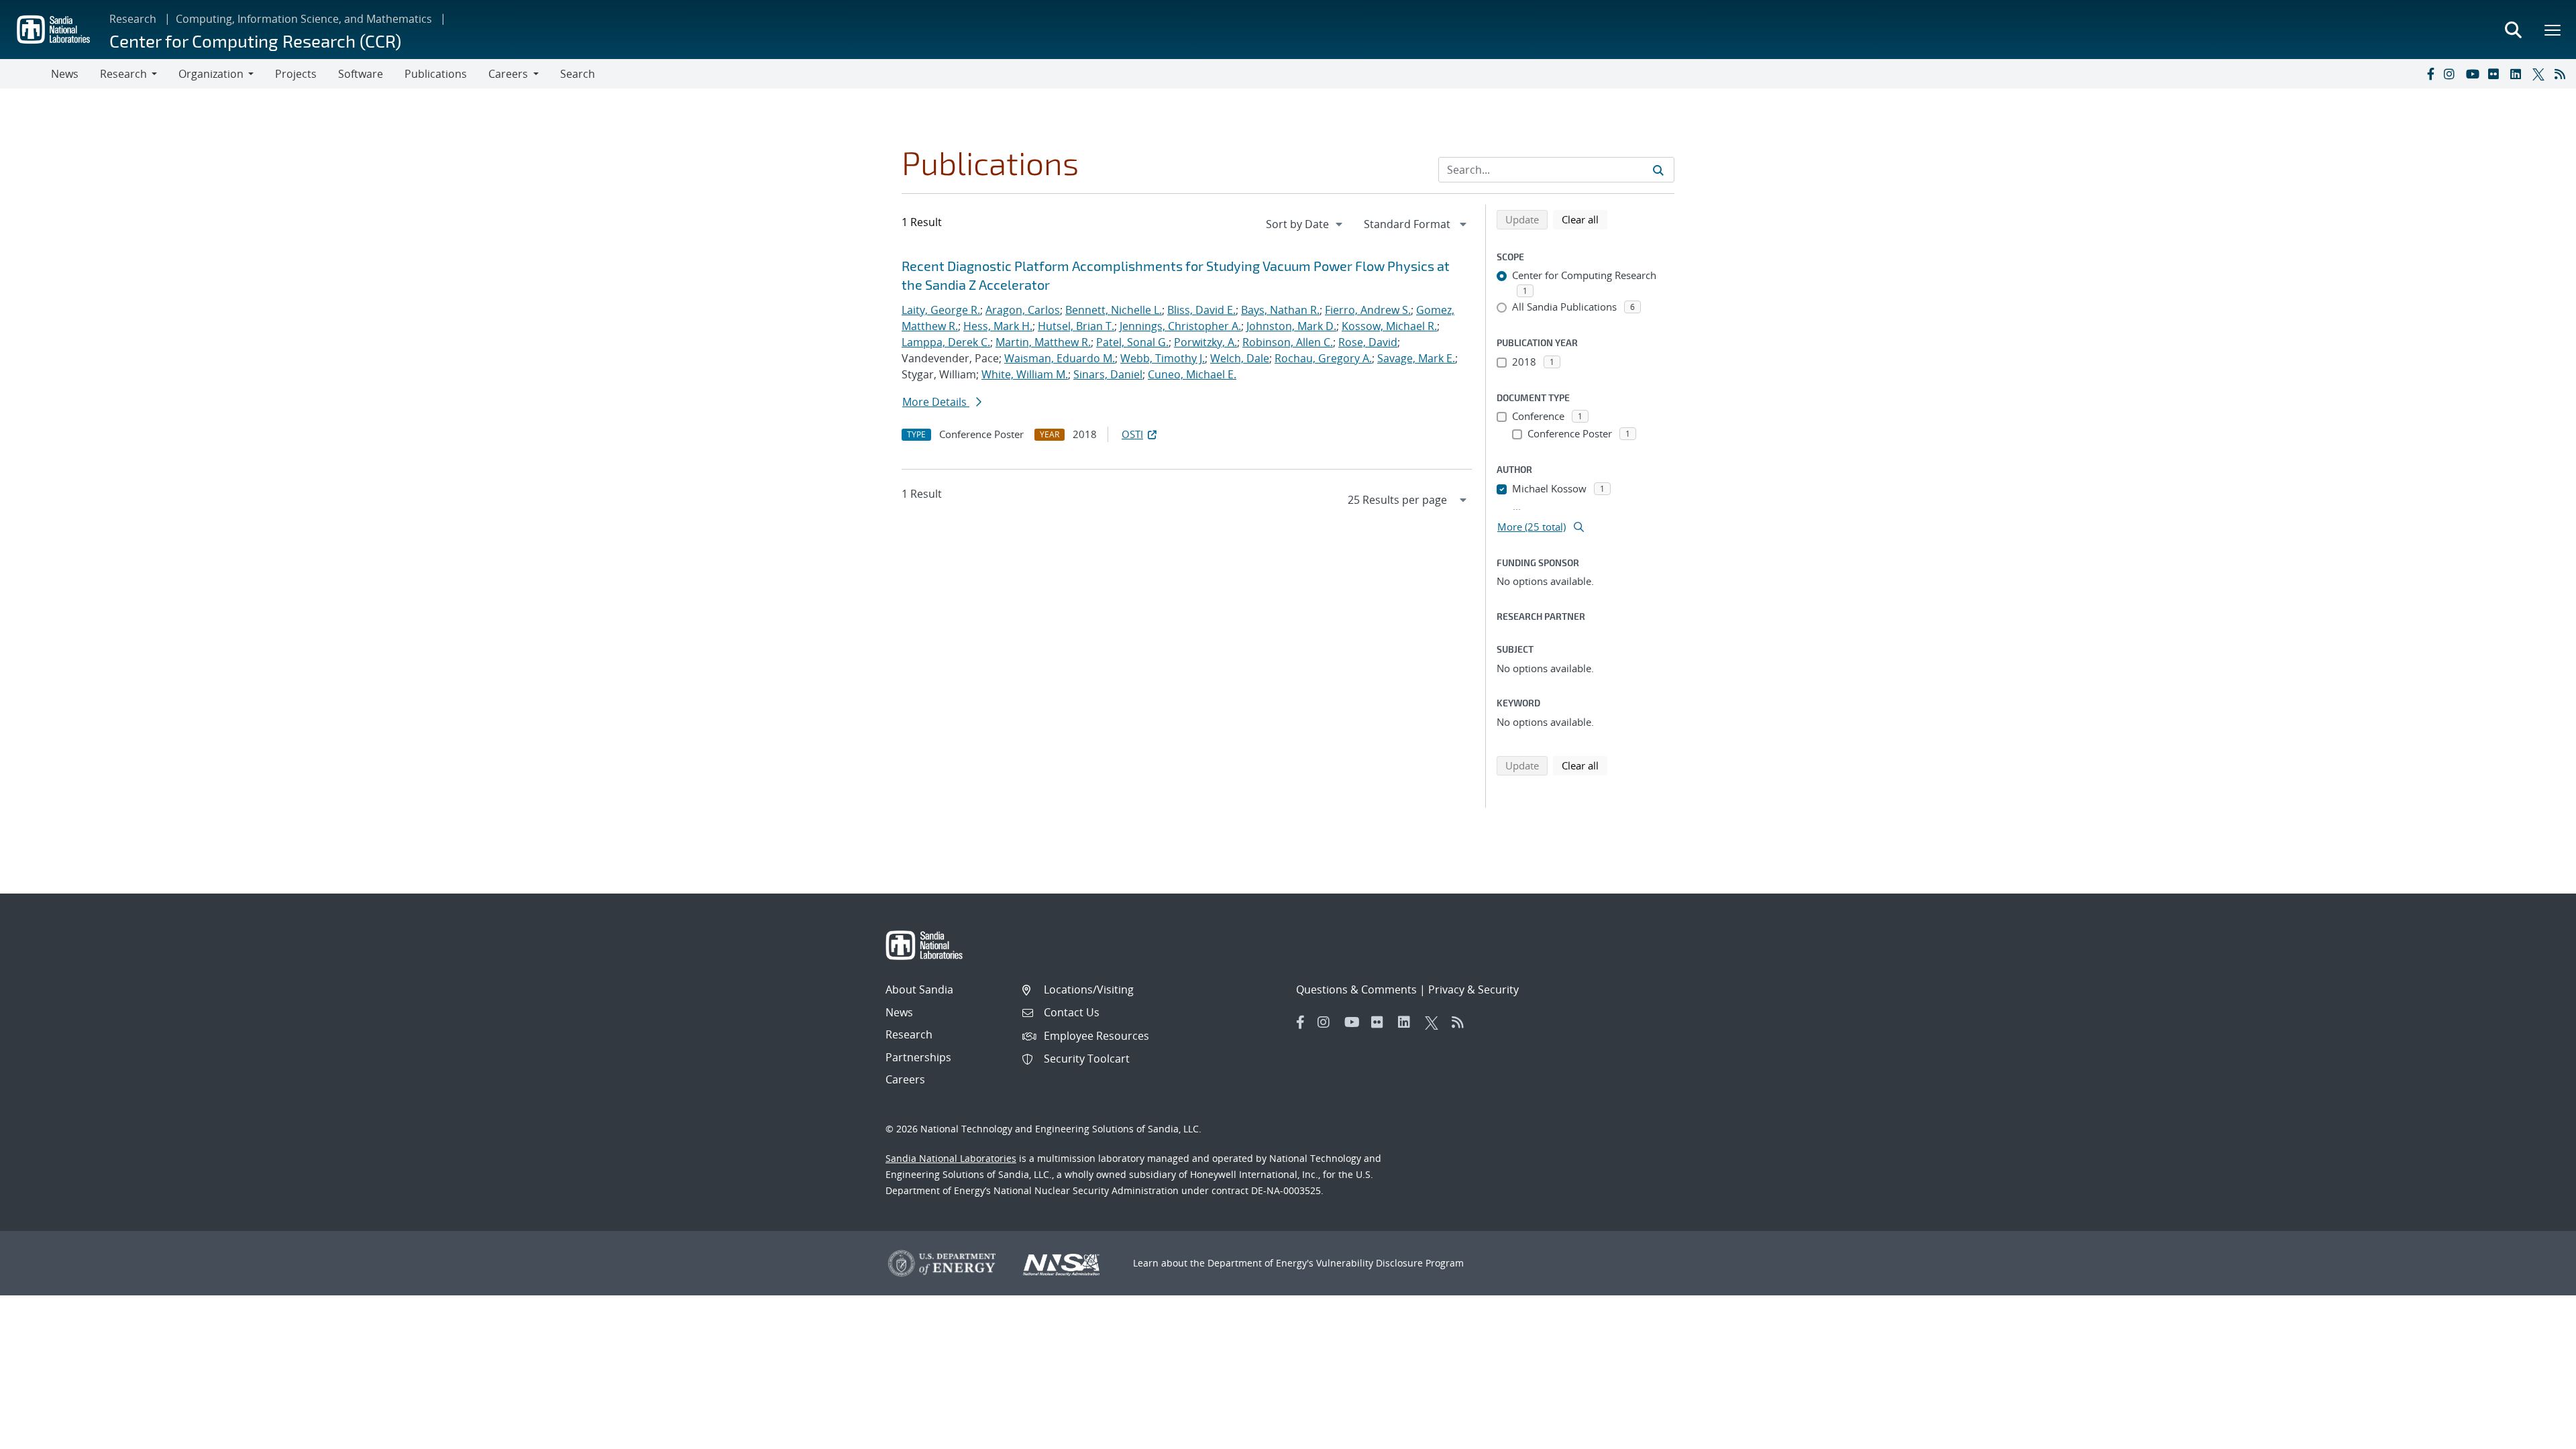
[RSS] (2563, 74)
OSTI (1132, 434)
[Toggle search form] (2513, 30)
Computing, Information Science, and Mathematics (304, 19)
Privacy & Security (1473, 989)
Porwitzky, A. (1205, 342)
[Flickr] (2496, 74)
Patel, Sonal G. (1132, 342)
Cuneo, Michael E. (1192, 374)
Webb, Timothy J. (1163, 358)
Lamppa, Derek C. (946, 342)
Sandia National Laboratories (951, 1158)
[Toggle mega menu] (2553, 30)
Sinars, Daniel (1108, 374)
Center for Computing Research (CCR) (255, 41)
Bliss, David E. (1201, 310)
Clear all (1585, 219)
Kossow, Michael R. (1389, 326)
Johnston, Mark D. (1291, 326)
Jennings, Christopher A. (1180, 326)
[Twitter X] (2540, 74)
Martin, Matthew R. (1043, 342)
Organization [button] (211, 74)
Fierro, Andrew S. (1368, 310)
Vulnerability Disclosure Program (1390, 1263)
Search (578, 74)
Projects (296, 74)
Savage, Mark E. (1416, 358)
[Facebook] (2430, 74)
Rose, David (1368, 342)
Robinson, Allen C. (1288, 342)
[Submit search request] (1658, 170)
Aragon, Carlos (1023, 310)
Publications (436, 74)
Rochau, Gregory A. (1323, 358)
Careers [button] (508, 74)
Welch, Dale (1240, 358)
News (65, 74)
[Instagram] (2452, 74)
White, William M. (1025, 374)
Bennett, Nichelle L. (1114, 310)
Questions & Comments (1356, 989)
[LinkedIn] (2518, 74)
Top (2536, 1434)
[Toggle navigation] (25, 74)
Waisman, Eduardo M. (1060, 358)
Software (361, 74)
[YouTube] (2474, 74)
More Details (936, 402)
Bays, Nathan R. (1280, 310)
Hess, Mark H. (998, 326)
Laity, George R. (941, 310)
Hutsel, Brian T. (1076, 326)
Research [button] (123, 74)
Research (133, 19)
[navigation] (1305, 224)
